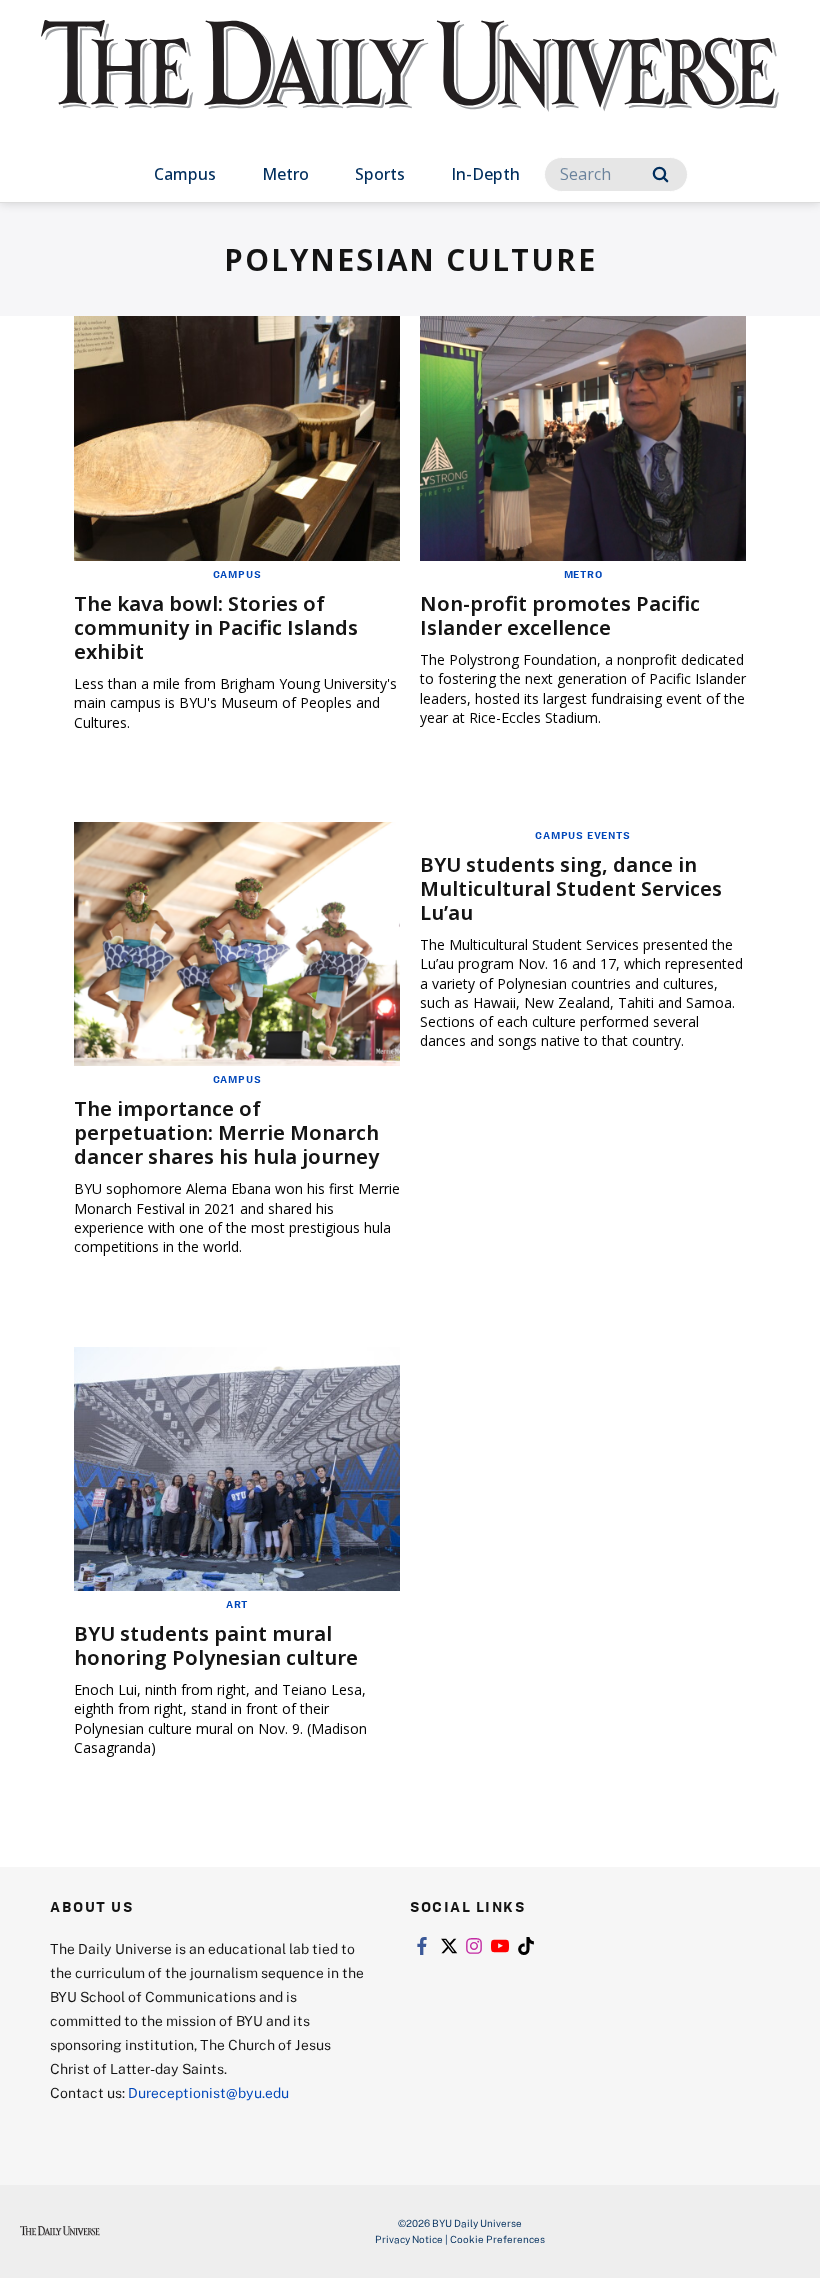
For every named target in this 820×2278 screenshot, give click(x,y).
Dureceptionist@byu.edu (208, 2092)
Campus (185, 174)
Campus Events (582, 835)
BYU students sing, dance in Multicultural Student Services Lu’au (571, 888)
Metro (285, 174)
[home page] (410, 84)
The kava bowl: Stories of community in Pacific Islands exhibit (216, 627)
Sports (380, 174)
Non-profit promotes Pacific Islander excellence (560, 615)
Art (237, 1604)
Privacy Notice (409, 2239)
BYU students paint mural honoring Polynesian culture (216, 1645)
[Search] (660, 174)
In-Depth (485, 174)
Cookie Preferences (497, 2239)
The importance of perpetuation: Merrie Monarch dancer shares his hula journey (226, 1132)
